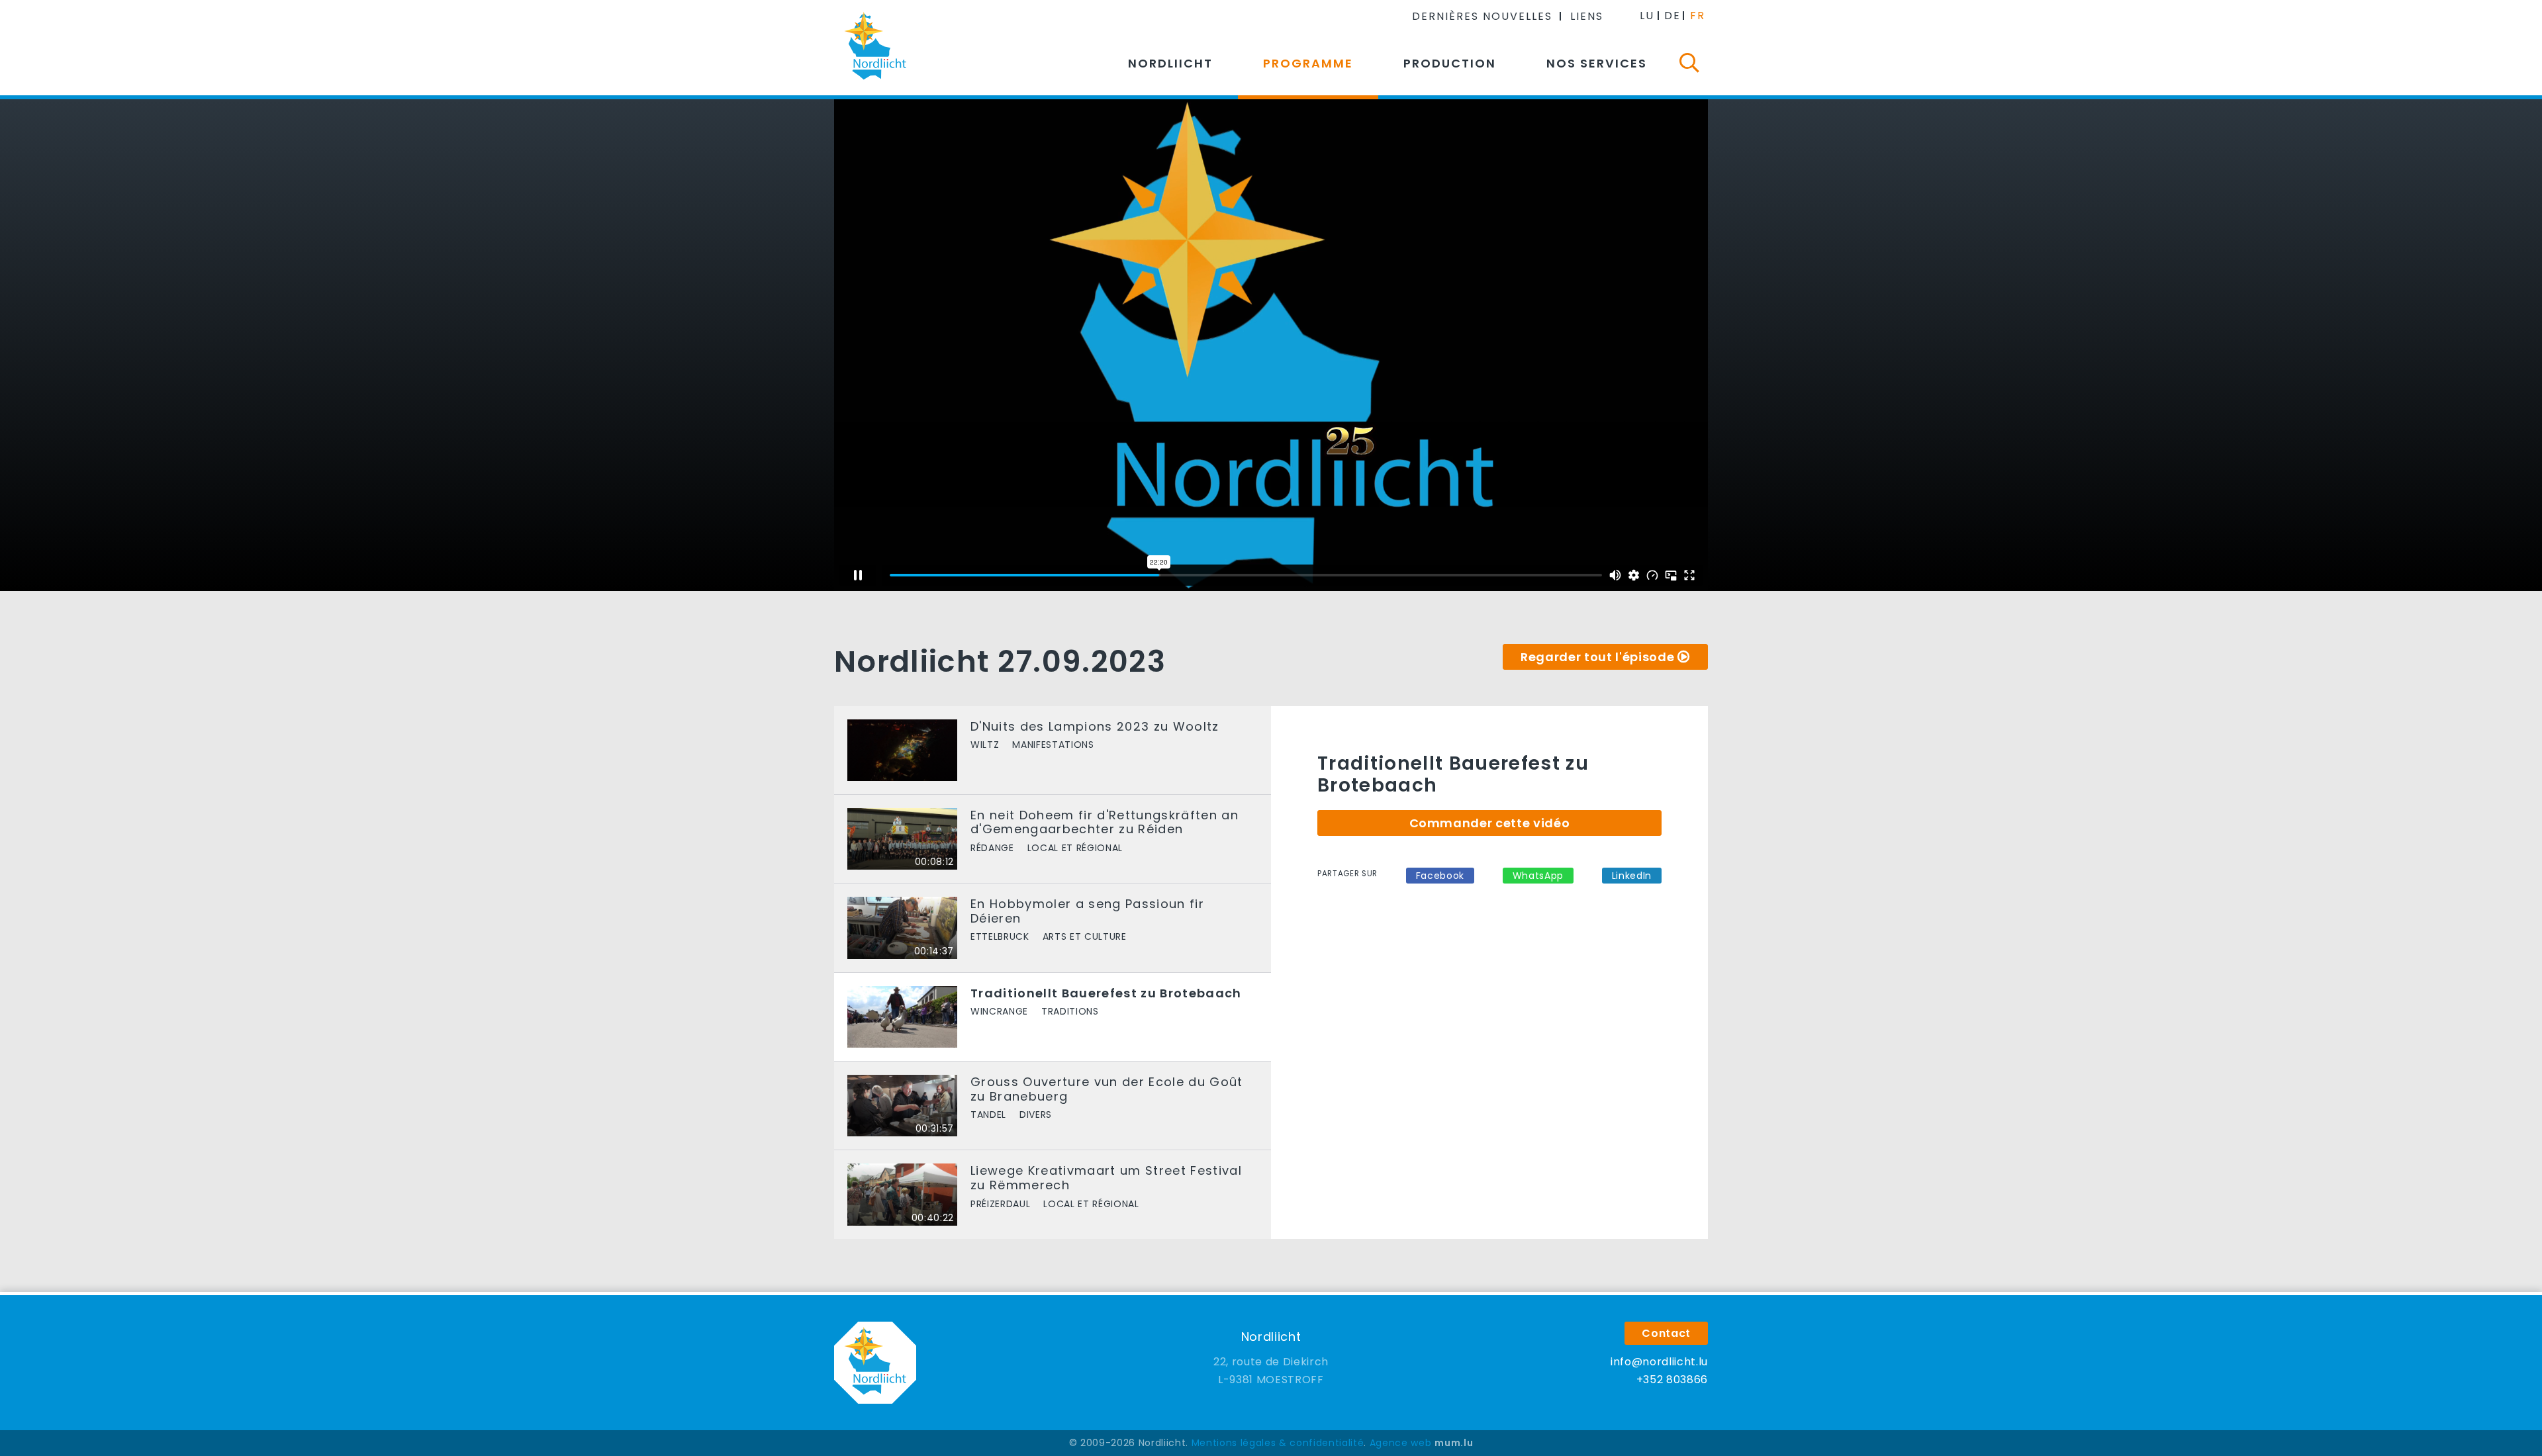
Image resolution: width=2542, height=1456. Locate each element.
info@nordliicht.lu (1659, 1362)
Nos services (1597, 63)
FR (1698, 16)
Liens (1587, 16)
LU (1647, 16)
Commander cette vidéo (1490, 823)
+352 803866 (1672, 1380)
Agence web (1401, 1443)
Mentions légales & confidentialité (1278, 1443)
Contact (1666, 1333)
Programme (1308, 63)
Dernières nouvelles (1482, 16)
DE (1672, 16)
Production (1450, 63)
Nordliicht (1170, 63)
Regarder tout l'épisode (1597, 657)
